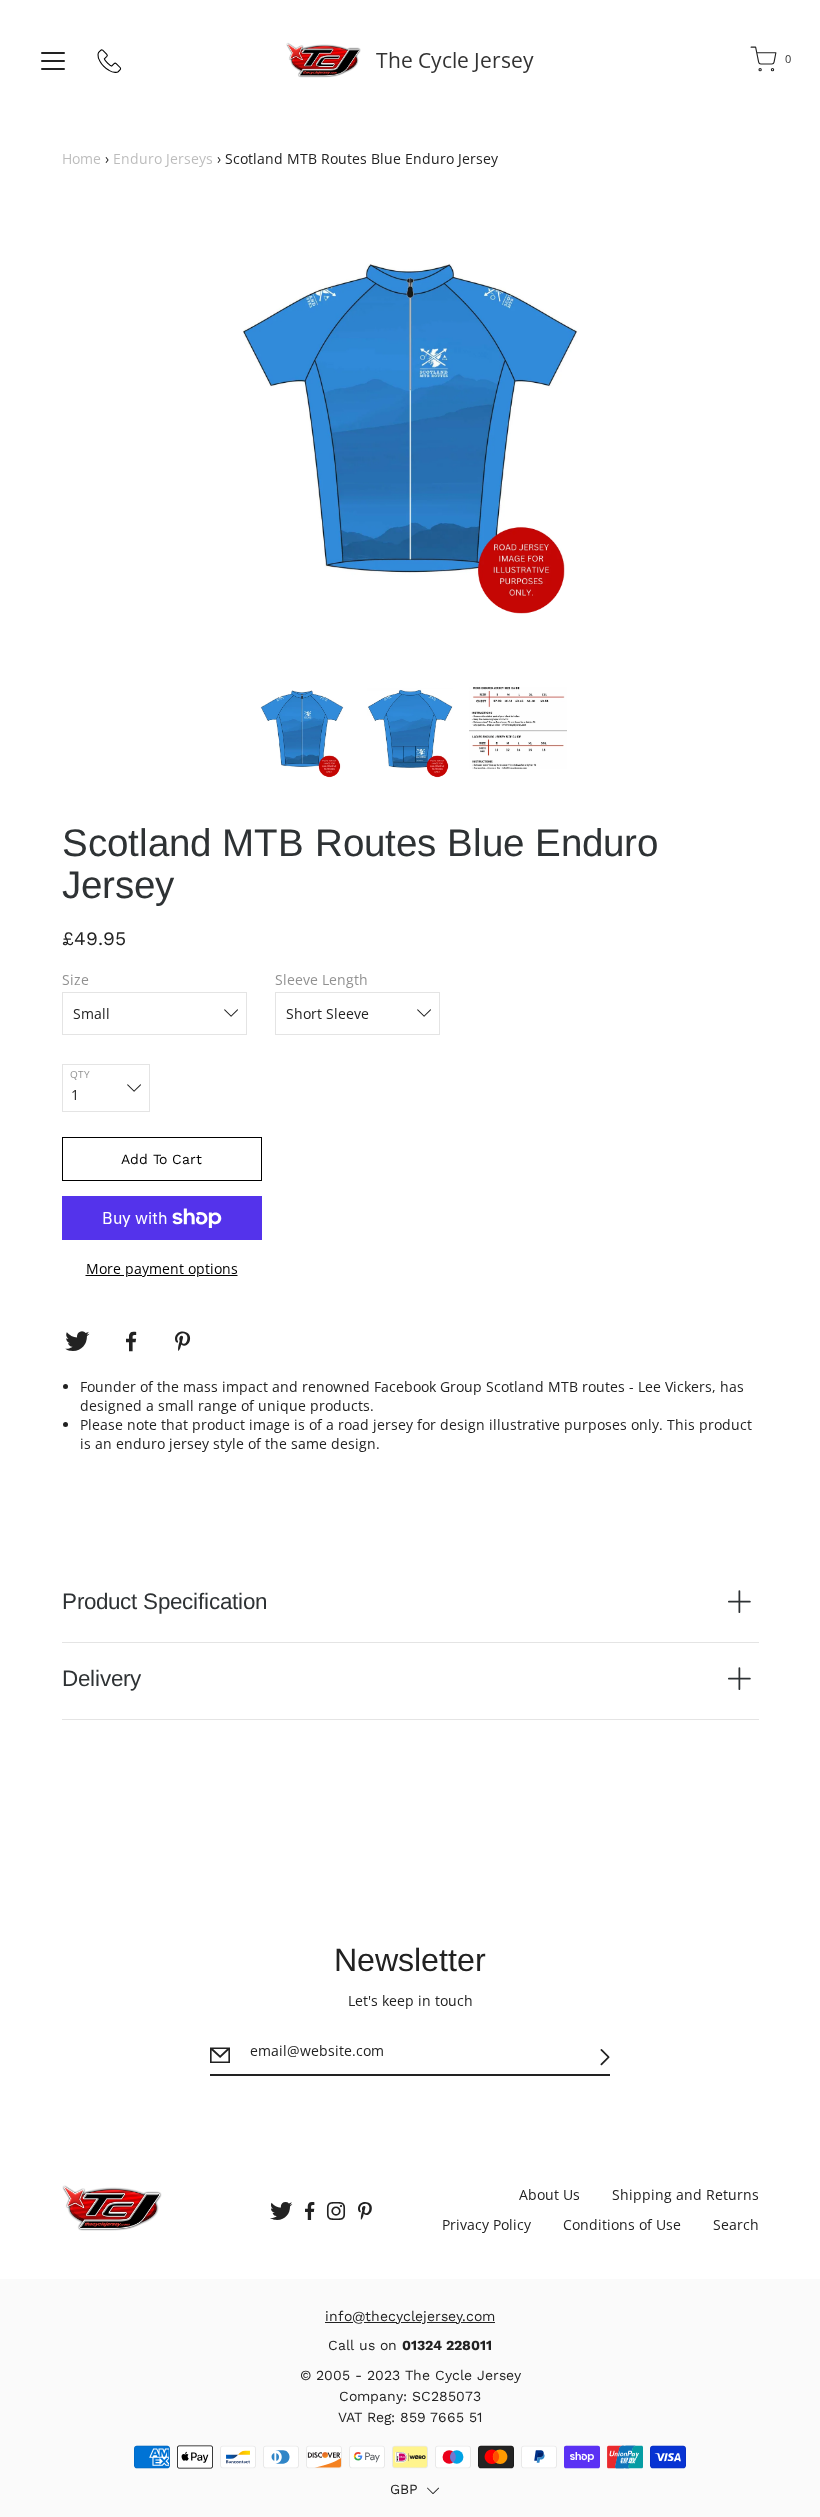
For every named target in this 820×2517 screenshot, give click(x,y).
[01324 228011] (110, 65)
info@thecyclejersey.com (410, 2316)
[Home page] (323, 60)
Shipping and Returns (685, 2194)
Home (81, 158)
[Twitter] (77, 1342)
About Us (549, 2194)
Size (75, 979)
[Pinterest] (185, 1342)
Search (736, 2224)
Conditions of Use (622, 2224)
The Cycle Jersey (455, 60)
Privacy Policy (486, 2224)
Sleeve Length (321, 979)
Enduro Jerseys (163, 158)
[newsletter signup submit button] (605, 2057)
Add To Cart (161, 1159)
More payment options (162, 1268)
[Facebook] (131, 1342)
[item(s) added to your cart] (765, 63)
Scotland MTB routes (557, 1386)
